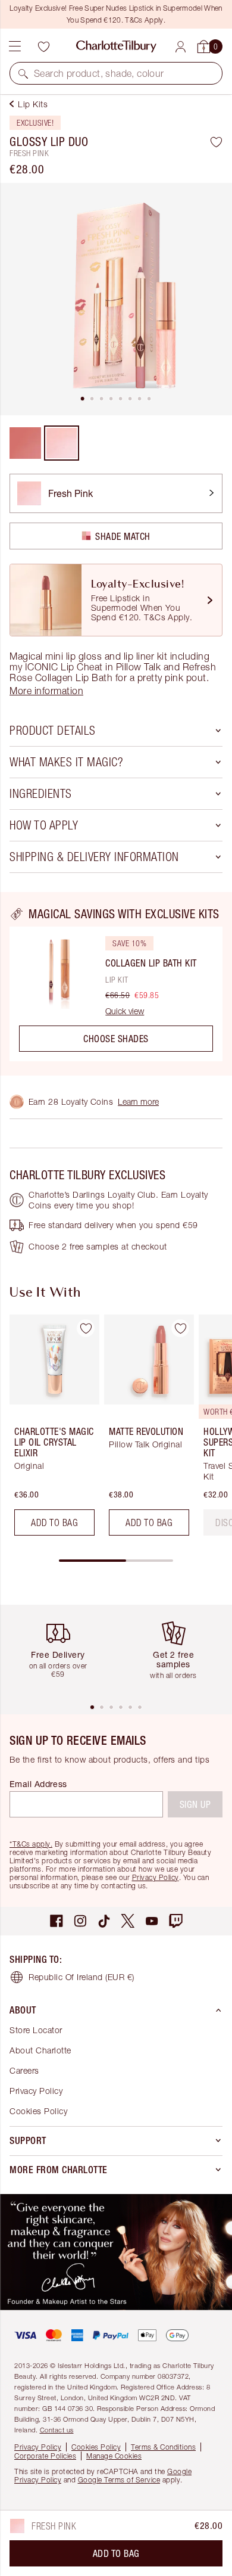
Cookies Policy (38, 2111)
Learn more (138, 1101)
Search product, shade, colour (99, 73)
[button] (23, 73)
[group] (51, 1430)
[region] (116, 984)
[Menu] (15, 46)
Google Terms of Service (119, 2480)
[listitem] (116, 299)
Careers (24, 2070)
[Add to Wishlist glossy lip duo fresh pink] (216, 142)
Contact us (57, 2430)
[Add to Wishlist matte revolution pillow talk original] (180, 1328)
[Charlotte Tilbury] (116, 46)
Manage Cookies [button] (114, 2456)
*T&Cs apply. (31, 1844)
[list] (116, 299)
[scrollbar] (116, 1561)
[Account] (181, 47)
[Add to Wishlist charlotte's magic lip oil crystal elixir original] (86, 1328)
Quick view (125, 1011)
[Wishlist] (43, 46)
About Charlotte (40, 2050)
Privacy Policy (156, 1877)
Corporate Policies (45, 2456)
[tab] (83, 399)
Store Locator (36, 2030)
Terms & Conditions (163, 2447)
